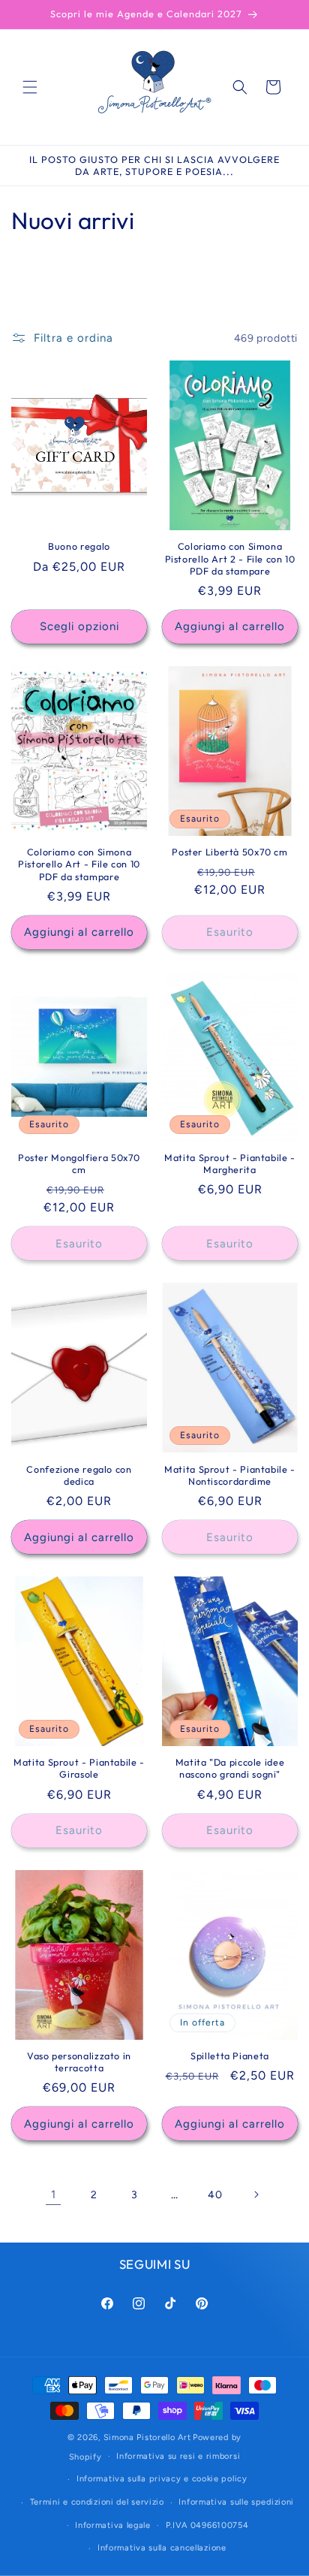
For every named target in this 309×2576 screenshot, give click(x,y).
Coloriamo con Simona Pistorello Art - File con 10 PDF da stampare (79, 864)
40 (215, 2195)
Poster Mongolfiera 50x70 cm (79, 1163)
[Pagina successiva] (256, 2194)
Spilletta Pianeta (230, 2056)
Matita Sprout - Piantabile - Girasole (79, 1768)
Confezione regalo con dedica (79, 1475)
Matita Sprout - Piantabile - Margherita (230, 1163)
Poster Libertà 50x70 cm (230, 852)
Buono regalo (79, 546)
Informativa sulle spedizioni (236, 2502)
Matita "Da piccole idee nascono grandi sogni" (230, 1768)
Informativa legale (113, 2525)
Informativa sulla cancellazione (162, 2548)
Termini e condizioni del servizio (97, 2502)
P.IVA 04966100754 (207, 2525)
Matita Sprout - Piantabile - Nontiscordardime (230, 1475)
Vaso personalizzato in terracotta (79, 2062)
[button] (30, 87)
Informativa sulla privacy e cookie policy (162, 2479)
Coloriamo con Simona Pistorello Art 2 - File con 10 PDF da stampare (230, 558)
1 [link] (54, 2194)
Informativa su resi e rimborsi (178, 2456)
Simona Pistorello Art (147, 2437)
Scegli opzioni (79, 626)
